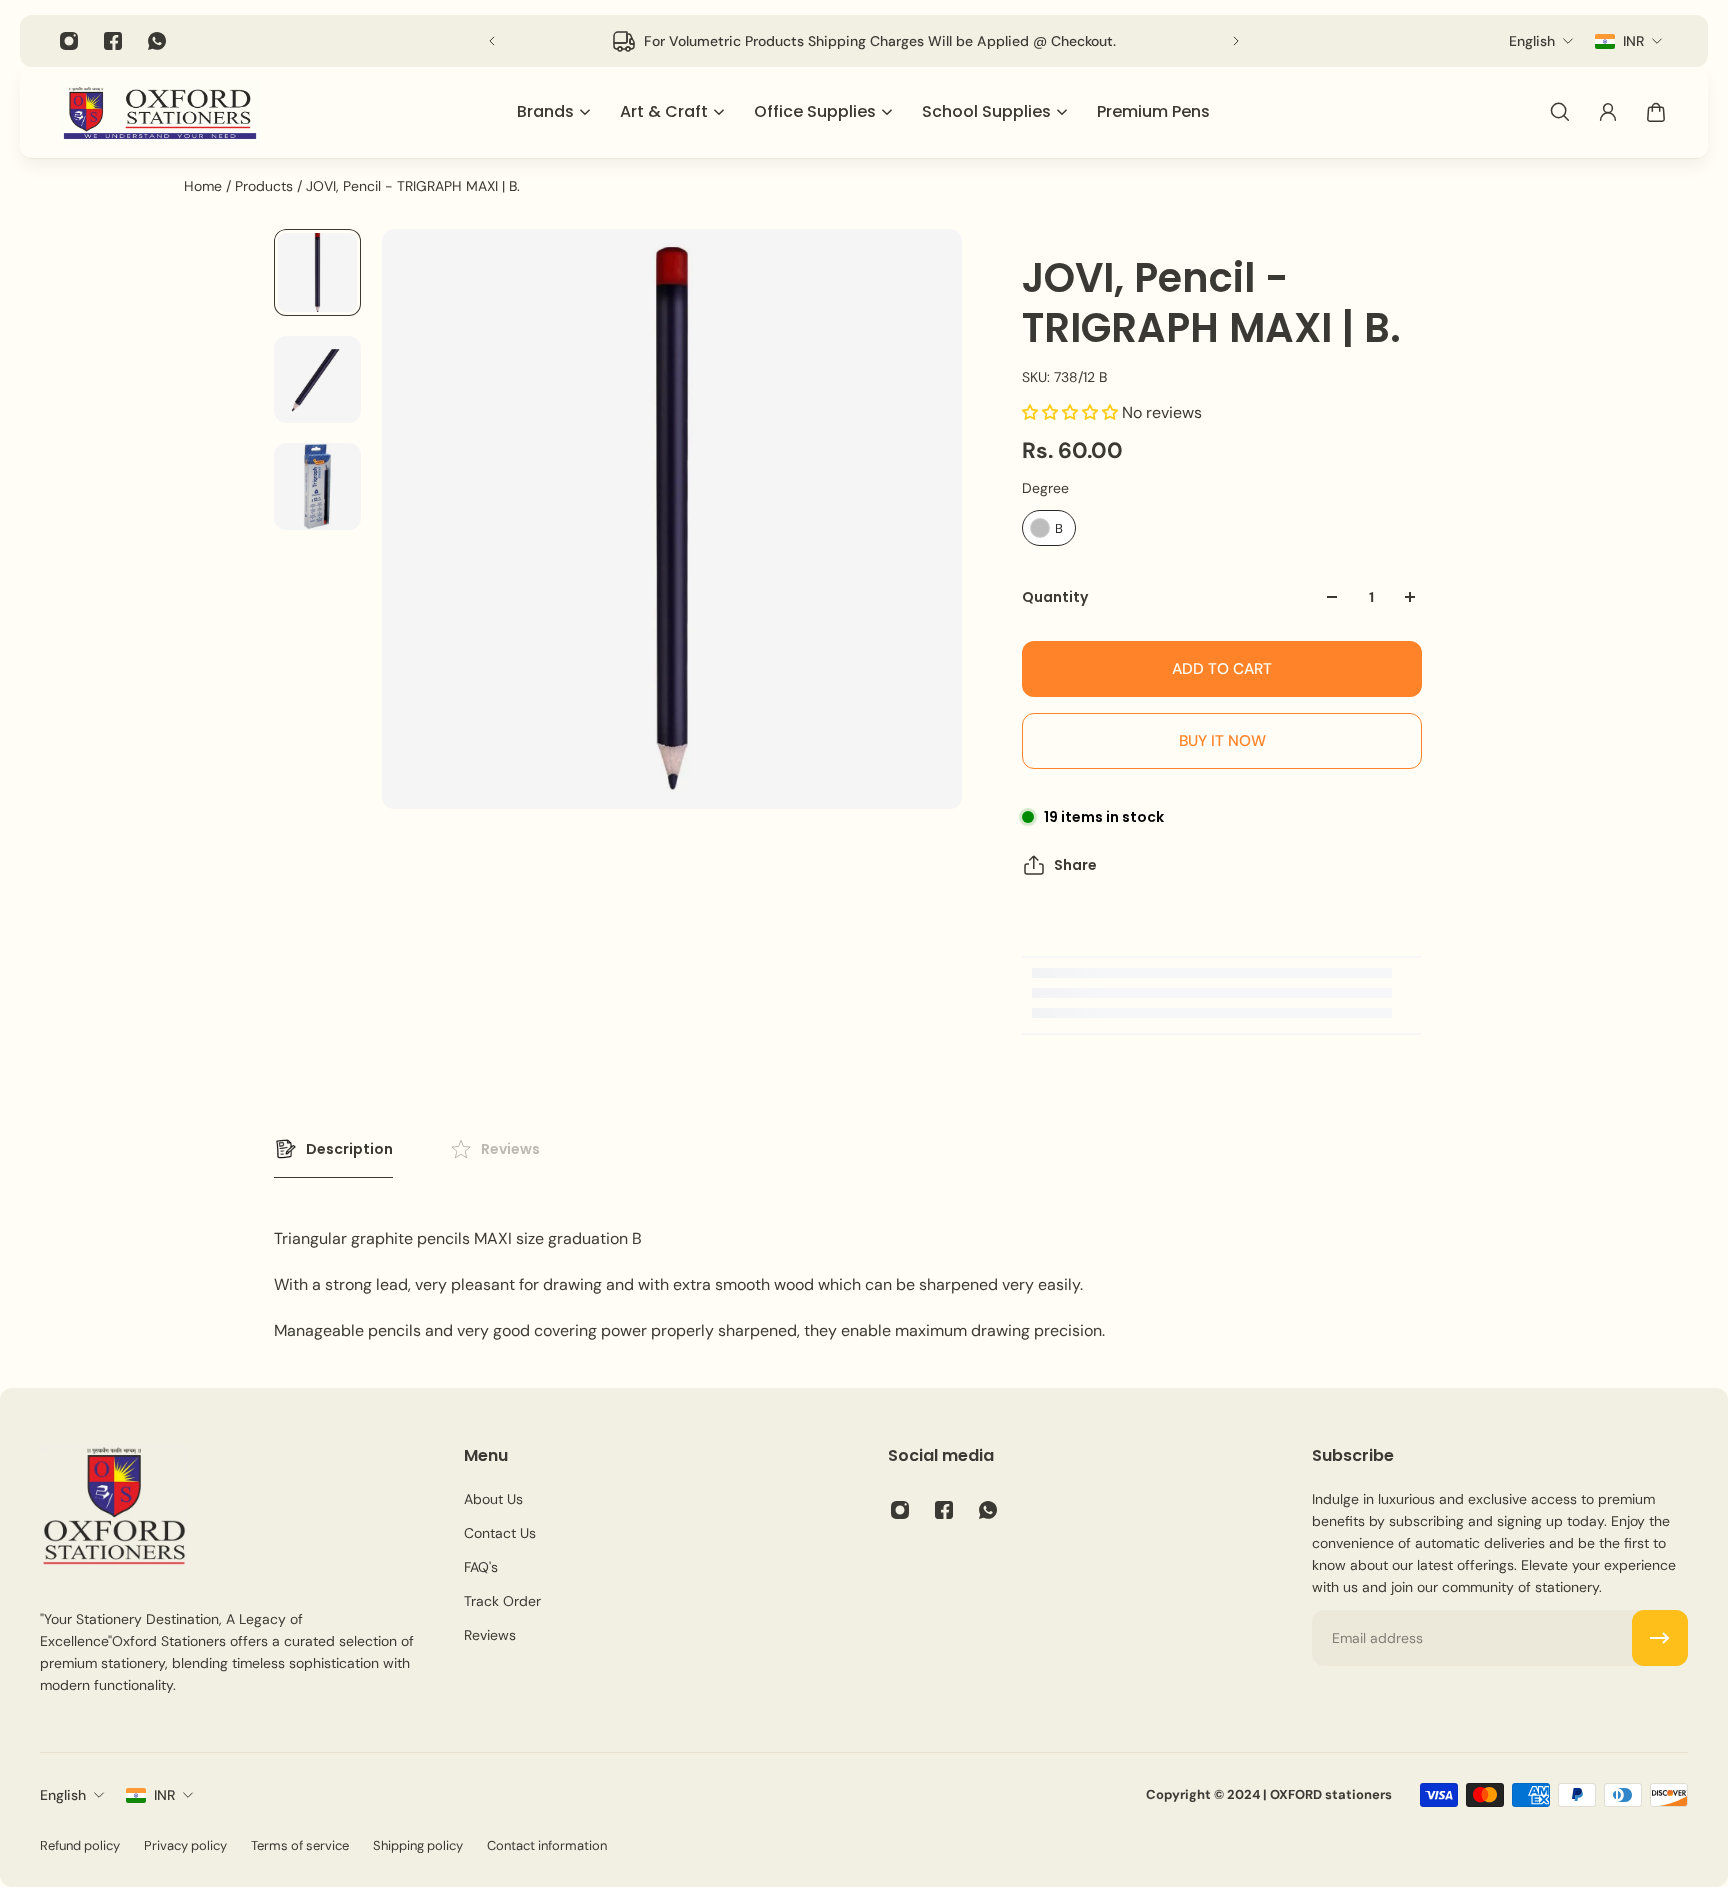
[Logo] (160, 112)
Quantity (1055, 597)
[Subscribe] (1660, 1638)
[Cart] (1656, 112)
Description (349, 1149)
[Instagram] (69, 41)
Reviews (510, 1149)
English (63, 1795)
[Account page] (1608, 112)
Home (205, 186)
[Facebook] (113, 41)
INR (164, 1795)
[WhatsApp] (157, 41)
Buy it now (1222, 741)
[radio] (1049, 528)
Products (266, 186)
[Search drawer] (1560, 112)
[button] (1072, 412)
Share (1075, 865)
